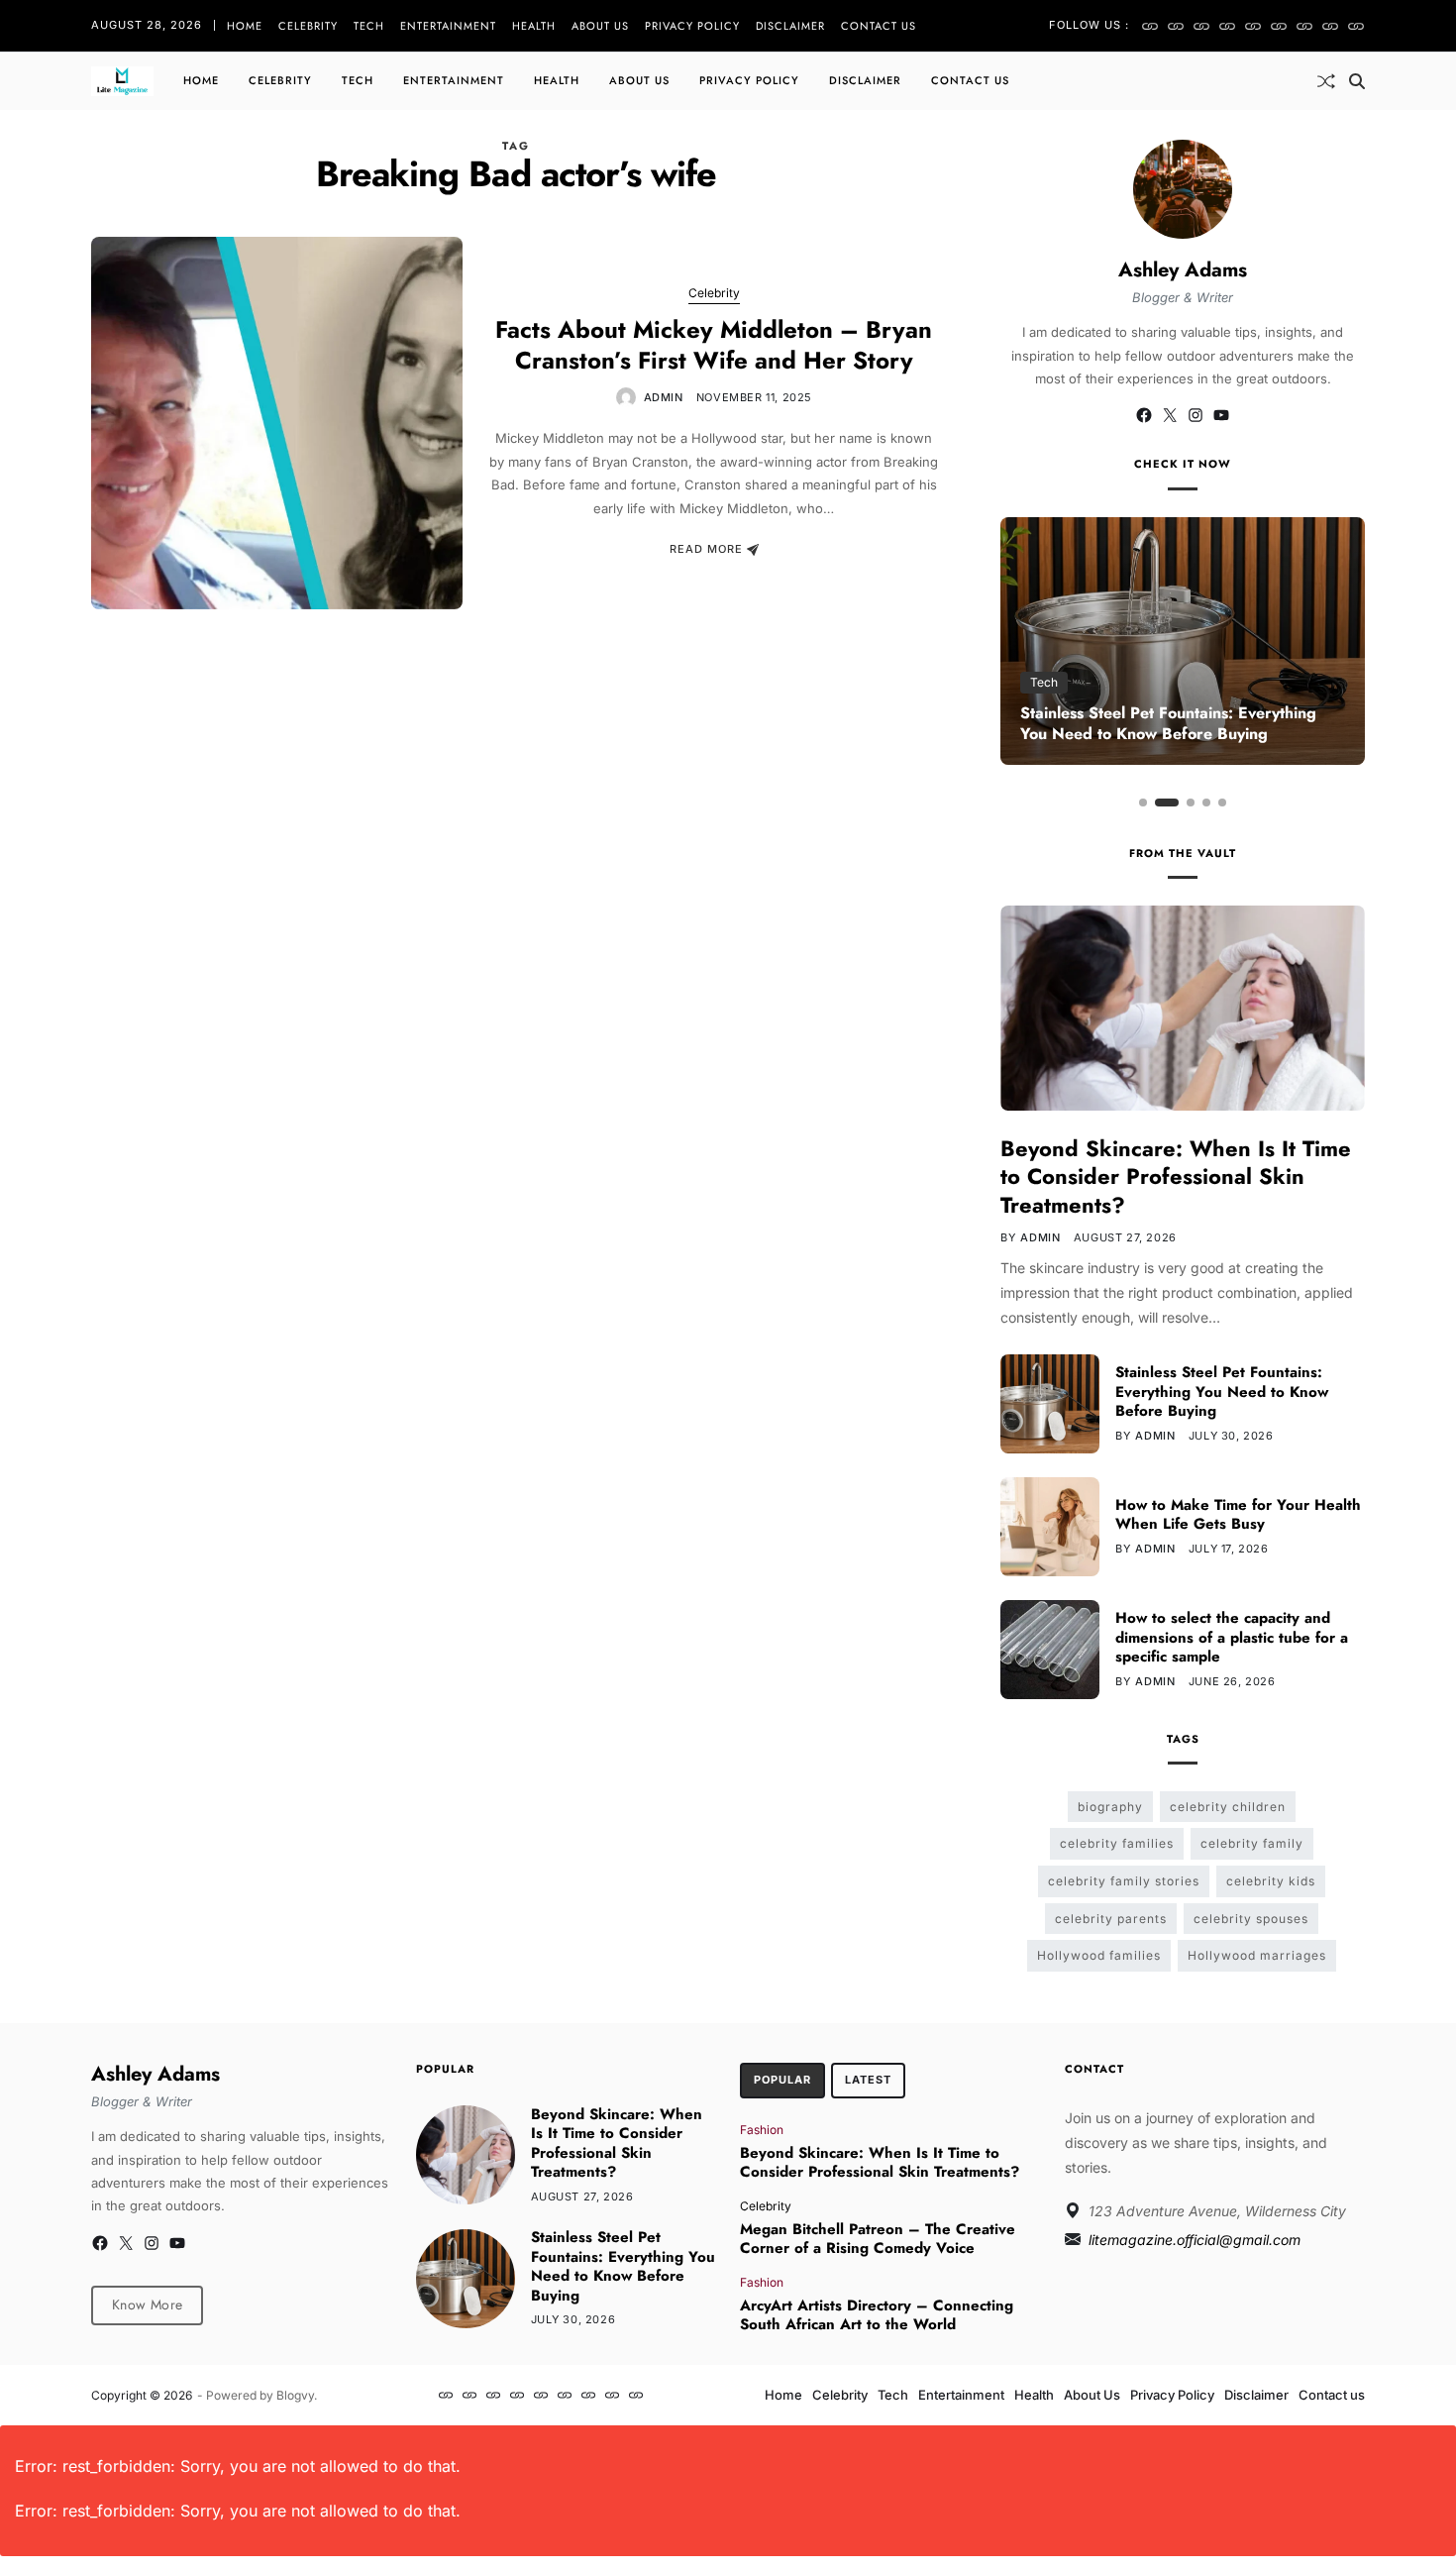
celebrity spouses (1251, 1919)
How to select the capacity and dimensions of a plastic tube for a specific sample (1232, 1637)
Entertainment (448, 26)
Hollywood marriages (1257, 1955)
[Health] (1253, 26)
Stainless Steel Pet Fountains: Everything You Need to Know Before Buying (1168, 723)
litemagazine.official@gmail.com (1195, 2240)
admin (664, 397)
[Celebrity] (1176, 26)
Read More (706, 550)
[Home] (1150, 26)
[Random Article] (1326, 81)
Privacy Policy (692, 26)
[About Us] (1279, 26)
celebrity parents (1111, 1919)
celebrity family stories (1124, 1881)
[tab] (782, 2081)
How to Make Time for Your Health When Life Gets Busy (1238, 1515)
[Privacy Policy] (1304, 26)
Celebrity (308, 26)
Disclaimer (790, 26)
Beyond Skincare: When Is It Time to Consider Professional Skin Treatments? (1176, 1177)
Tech (369, 26)
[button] (1143, 803)
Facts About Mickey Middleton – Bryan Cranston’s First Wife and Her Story (714, 345)
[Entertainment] (1227, 26)
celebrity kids (1271, 1881)
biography (1110, 1807)
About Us (600, 26)
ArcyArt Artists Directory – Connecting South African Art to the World (877, 2315)
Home (245, 26)
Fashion (762, 2129)
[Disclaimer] (1330, 26)
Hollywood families (1099, 1955)
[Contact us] (1356, 26)
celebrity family (1252, 1843)
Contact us (879, 26)
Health (534, 26)
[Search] (1357, 81)
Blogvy (295, 2395)
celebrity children (1228, 1807)
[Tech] (1201, 26)
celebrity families (1117, 1843)
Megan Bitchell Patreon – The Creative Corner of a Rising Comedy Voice (878, 2239)
